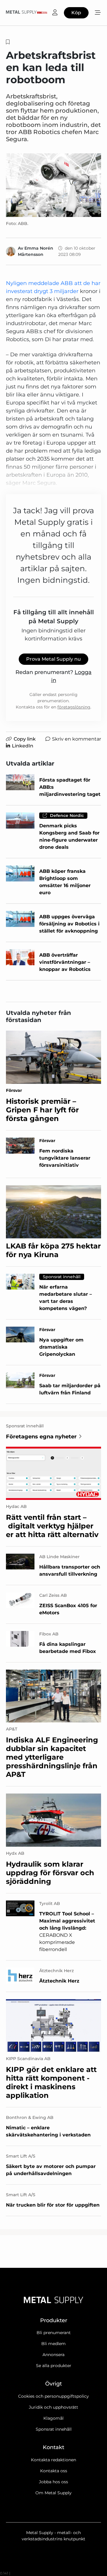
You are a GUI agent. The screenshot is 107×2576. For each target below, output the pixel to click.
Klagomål (53, 2418)
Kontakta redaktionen (53, 2460)
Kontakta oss (54, 2471)
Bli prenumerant (54, 2333)
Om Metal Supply (53, 2493)
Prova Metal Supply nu (53, 659)
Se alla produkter (54, 2366)
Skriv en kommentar (77, 739)
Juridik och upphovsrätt (53, 2407)
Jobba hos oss (53, 2482)
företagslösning (74, 707)
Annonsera (53, 2355)
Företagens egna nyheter (41, 1437)
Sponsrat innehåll (54, 2429)
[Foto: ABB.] (53, 185)
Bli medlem (53, 2344)
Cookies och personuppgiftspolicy (53, 2396)
